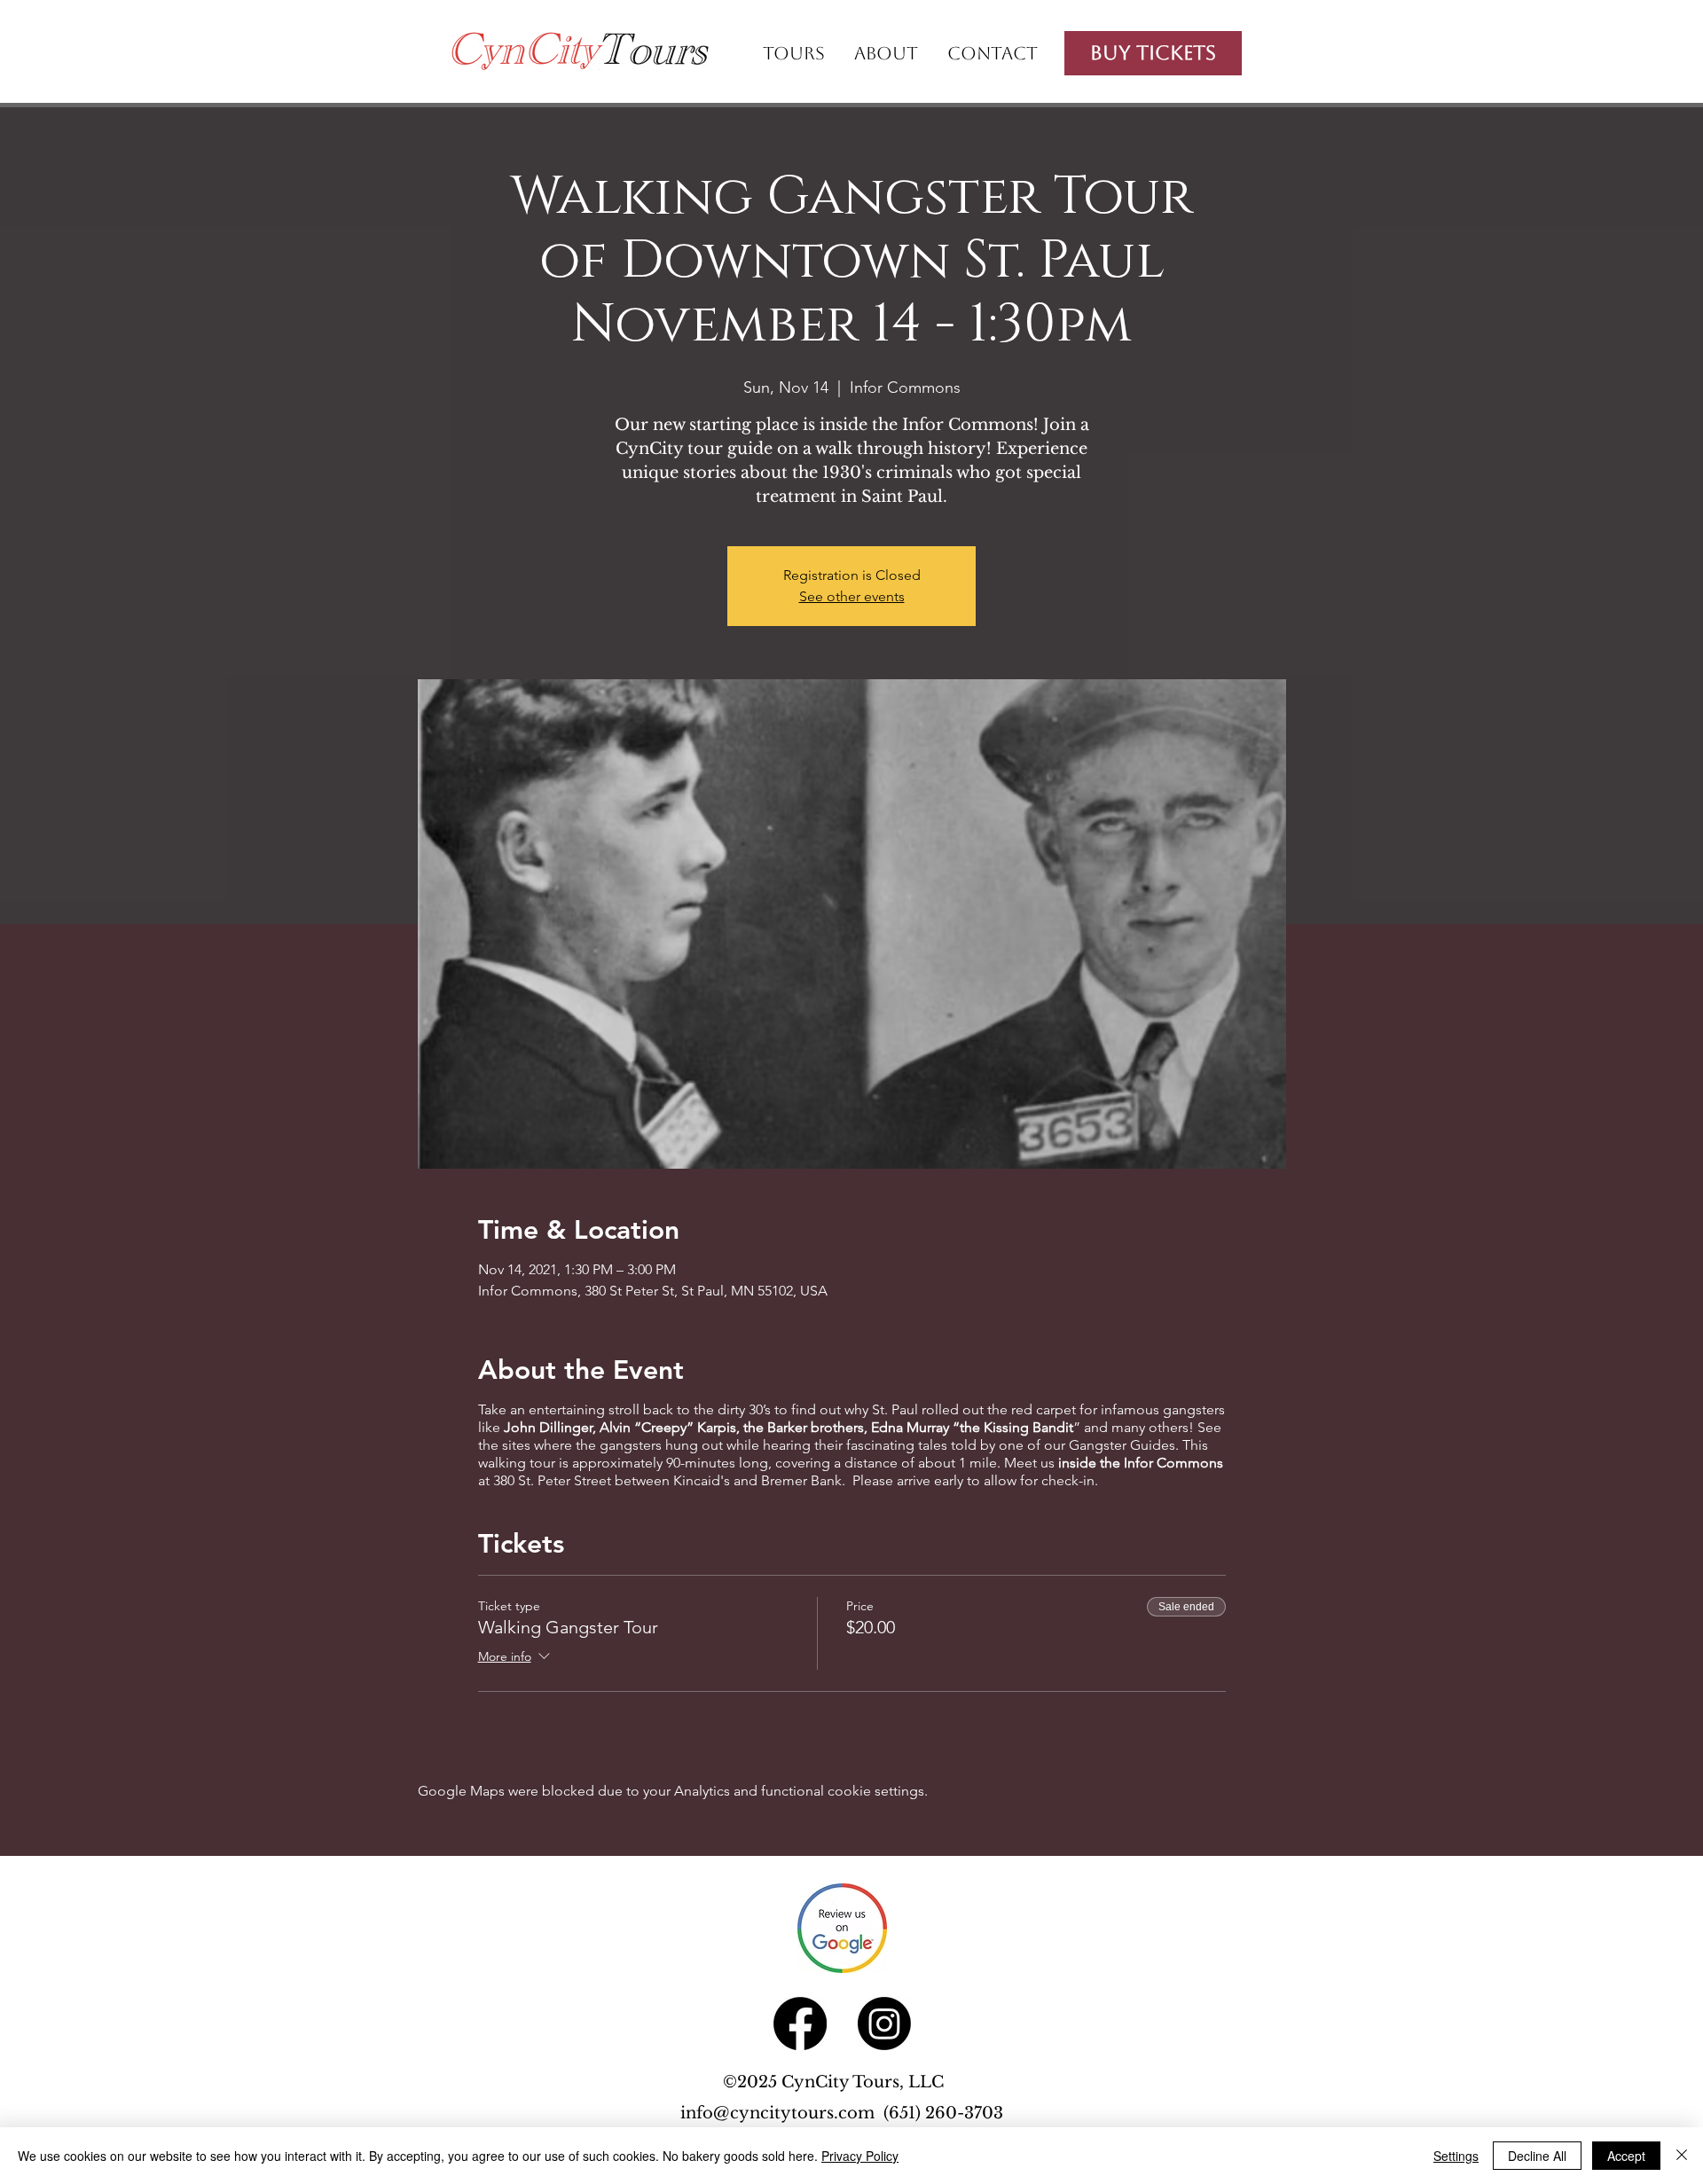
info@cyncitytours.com (782, 2113)
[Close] (1682, 2156)
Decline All (1537, 2156)
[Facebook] (800, 2024)
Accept (1626, 2156)
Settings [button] (1456, 2156)
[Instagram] (884, 2024)
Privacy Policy (860, 2156)
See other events (852, 596)
